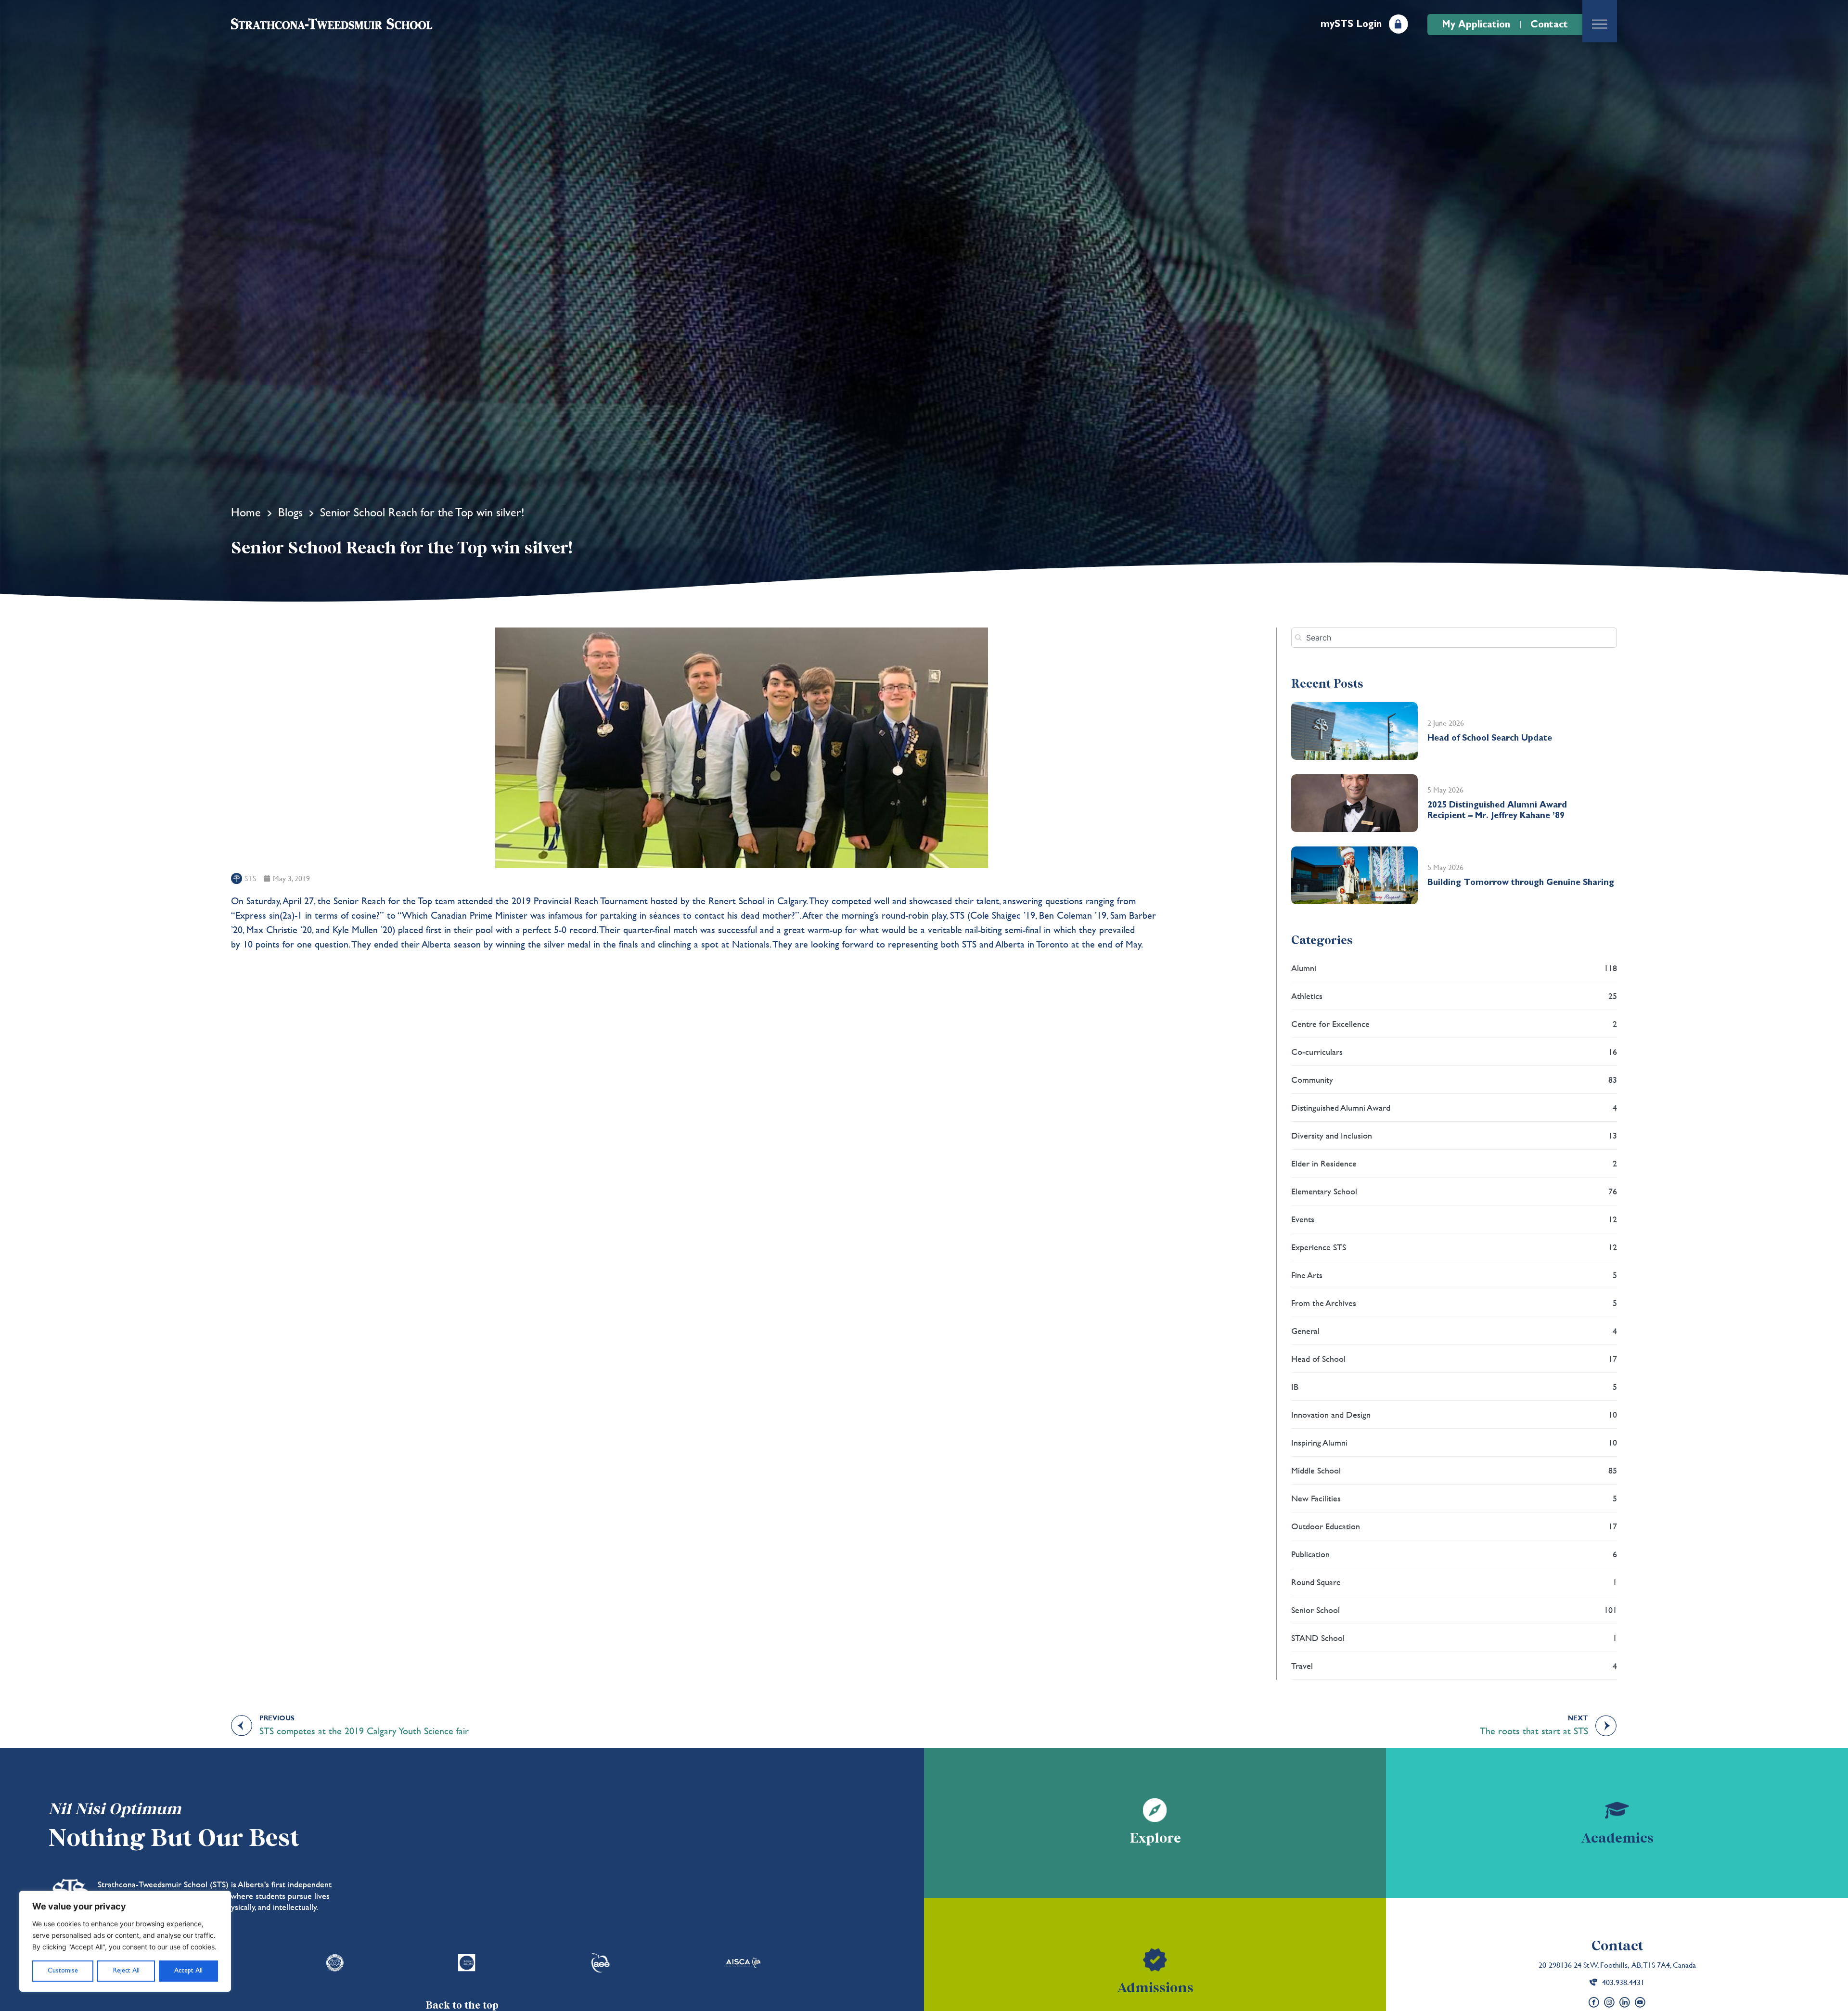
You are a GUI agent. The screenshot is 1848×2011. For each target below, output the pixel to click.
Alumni (1454, 968)
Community (1454, 1080)
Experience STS (1454, 1247)
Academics (1617, 1838)
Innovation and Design (1454, 1415)
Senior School (1454, 1610)
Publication (1454, 1554)
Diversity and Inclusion (1454, 1135)
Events (1454, 1219)
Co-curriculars (1454, 1052)
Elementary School (1454, 1191)
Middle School (1454, 1470)
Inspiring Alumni (1454, 1442)
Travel (1454, 1666)
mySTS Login (1351, 24)
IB (1454, 1387)
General (1454, 1331)
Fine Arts (1454, 1275)
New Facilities (1454, 1498)
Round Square (1454, 1582)
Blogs (290, 512)
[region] (125, 1941)
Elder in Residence (1454, 1163)
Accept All (188, 1971)
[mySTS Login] (1399, 24)
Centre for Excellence (1454, 1024)
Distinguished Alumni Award (1454, 1108)
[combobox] (1454, 638)
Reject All (126, 1971)
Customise (63, 1971)
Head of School (1454, 1359)
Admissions (1155, 1988)
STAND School (1454, 1638)
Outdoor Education (1454, 1526)
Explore (1155, 1838)
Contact (1617, 1946)
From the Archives (1454, 1303)
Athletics (1454, 996)
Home (246, 512)
